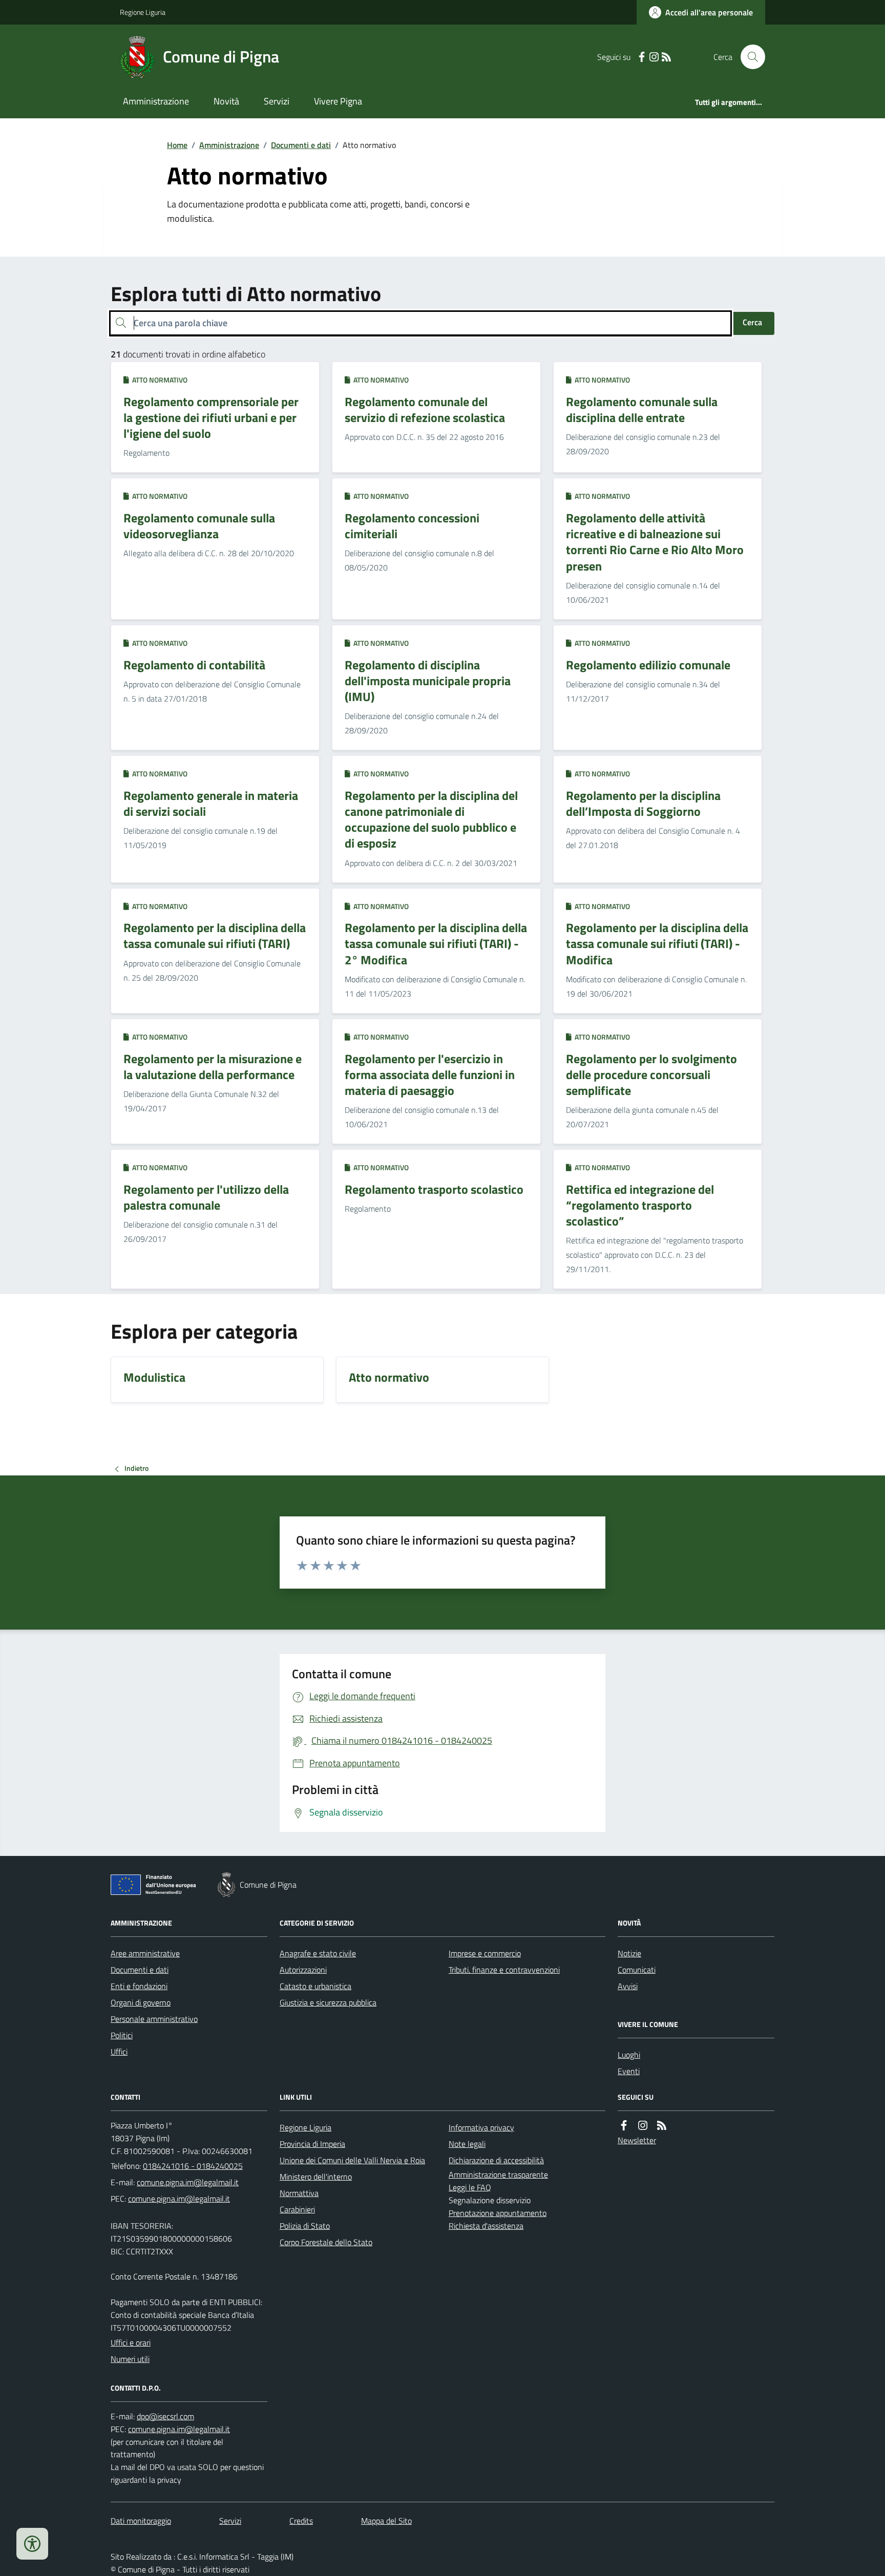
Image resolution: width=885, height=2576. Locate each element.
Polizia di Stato (305, 2226)
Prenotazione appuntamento (498, 2213)
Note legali (467, 2144)
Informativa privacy (481, 2127)
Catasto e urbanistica (315, 1986)
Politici (122, 2035)
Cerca (752, 322)
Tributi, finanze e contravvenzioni (504, 1970)
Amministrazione (156, 101)
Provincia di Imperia (312, 2144)
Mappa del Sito (386, 2521)
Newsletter (637, 2140)
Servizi (277, 101)
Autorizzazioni (303, 1970)
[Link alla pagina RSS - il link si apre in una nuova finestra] (666, 57)
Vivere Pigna (338, 101)
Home (177, 145)
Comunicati (637, 1970)
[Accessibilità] (32, 2544)
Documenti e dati (301, 145)
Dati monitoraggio (141, 2521)
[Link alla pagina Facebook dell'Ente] (624, 2126)
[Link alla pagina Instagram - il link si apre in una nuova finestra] (654, 57)
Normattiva (299, 2193)
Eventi (629, 2071)
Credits (301, 2521)
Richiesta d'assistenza (486, 2226)
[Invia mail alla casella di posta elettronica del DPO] (165, 2416)
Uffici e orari (131, 2342)
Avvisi (628, 1986)
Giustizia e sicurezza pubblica (328, 2002)
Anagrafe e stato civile (318, 1953)
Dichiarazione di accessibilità (496, 2160)
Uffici (119, 2052)
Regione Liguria (143, 12)
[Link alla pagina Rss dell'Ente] (662, 2126)
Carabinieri (297, 2209)
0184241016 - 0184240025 (193, 2166)
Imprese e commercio (485, 1953)
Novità (226, 101)
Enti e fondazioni (139, 1986)
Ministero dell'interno (316, 2177)
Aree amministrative (145, 1953)
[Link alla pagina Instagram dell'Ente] (643, 2126)
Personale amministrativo (154, 2019)
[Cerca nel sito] (749, 57)
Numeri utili (130, 2359)
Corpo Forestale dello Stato (326, 2242)
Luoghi (629, 2055)
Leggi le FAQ (470, 2187)
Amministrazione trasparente (498, 2174)
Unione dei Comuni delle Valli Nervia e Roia (352, 2160)
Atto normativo (158, 380)
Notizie (629, 1953)
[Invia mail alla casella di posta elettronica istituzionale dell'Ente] (188, 2182)
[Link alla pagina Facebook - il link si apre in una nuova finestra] (642, 57)
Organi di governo (141, 2002)
